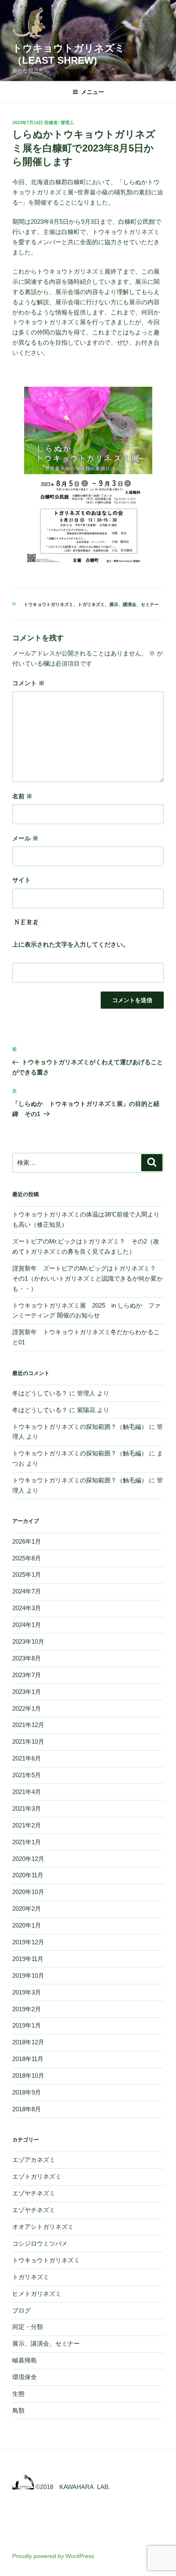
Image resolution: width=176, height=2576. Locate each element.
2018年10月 (28, 2076)
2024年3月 (27, 1608)
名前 (22, 796)
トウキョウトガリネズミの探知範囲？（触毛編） (80, 1427)
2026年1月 (27, 1541)
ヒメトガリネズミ (37, 2294)
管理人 (67, 123)
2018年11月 (28, 2059)
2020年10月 (28, 1892)
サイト (21, 880)
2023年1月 (27, 1692)
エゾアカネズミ (34, 2160)
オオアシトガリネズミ (43, 2227)
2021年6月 (27, 1758)
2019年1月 (27, 2025)
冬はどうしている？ (40, 1393)
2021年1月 (27, 1842)
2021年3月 (27, 1808)
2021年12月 (28, 1725)
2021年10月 (28, 1741)
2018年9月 (27, 2092)
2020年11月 (28, 1875)
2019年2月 (27, 2009)
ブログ (21, 2310)
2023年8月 (27, 1658)
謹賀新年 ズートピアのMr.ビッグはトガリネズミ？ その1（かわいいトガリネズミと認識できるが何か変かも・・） (88, 1278)
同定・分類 (28, 2327)
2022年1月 (27, 1708)
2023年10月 (28, 1641)
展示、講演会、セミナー (134, 604)
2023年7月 (27, 1675)
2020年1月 (27, 1925)
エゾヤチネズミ (34, 2193)
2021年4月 (27, 1792)
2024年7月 (27, 1591)
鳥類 (18, 2410)
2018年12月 (28, 2042)
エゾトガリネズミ (37, 2176)
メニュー (93, 92)
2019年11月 (28, 1959)
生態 (18, 2394)
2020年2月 (27, 1909)
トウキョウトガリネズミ (49, 604)
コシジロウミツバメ (40, 2243)
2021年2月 (27, 1825)
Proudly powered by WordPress (53, 2556)
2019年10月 (28, 1975)
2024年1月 (27, 1625)
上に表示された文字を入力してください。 (71, 944)
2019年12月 (28, 1942)
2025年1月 (27, 1574)
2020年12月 (28, 1859)
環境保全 (25, 2377)
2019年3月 (27, 1992)
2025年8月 (27, 1558)
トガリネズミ (91, 604)
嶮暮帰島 (25, 2360)
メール (25, 838)
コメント (28, 683)
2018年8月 (27, 2109)
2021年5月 (27, 1775)
